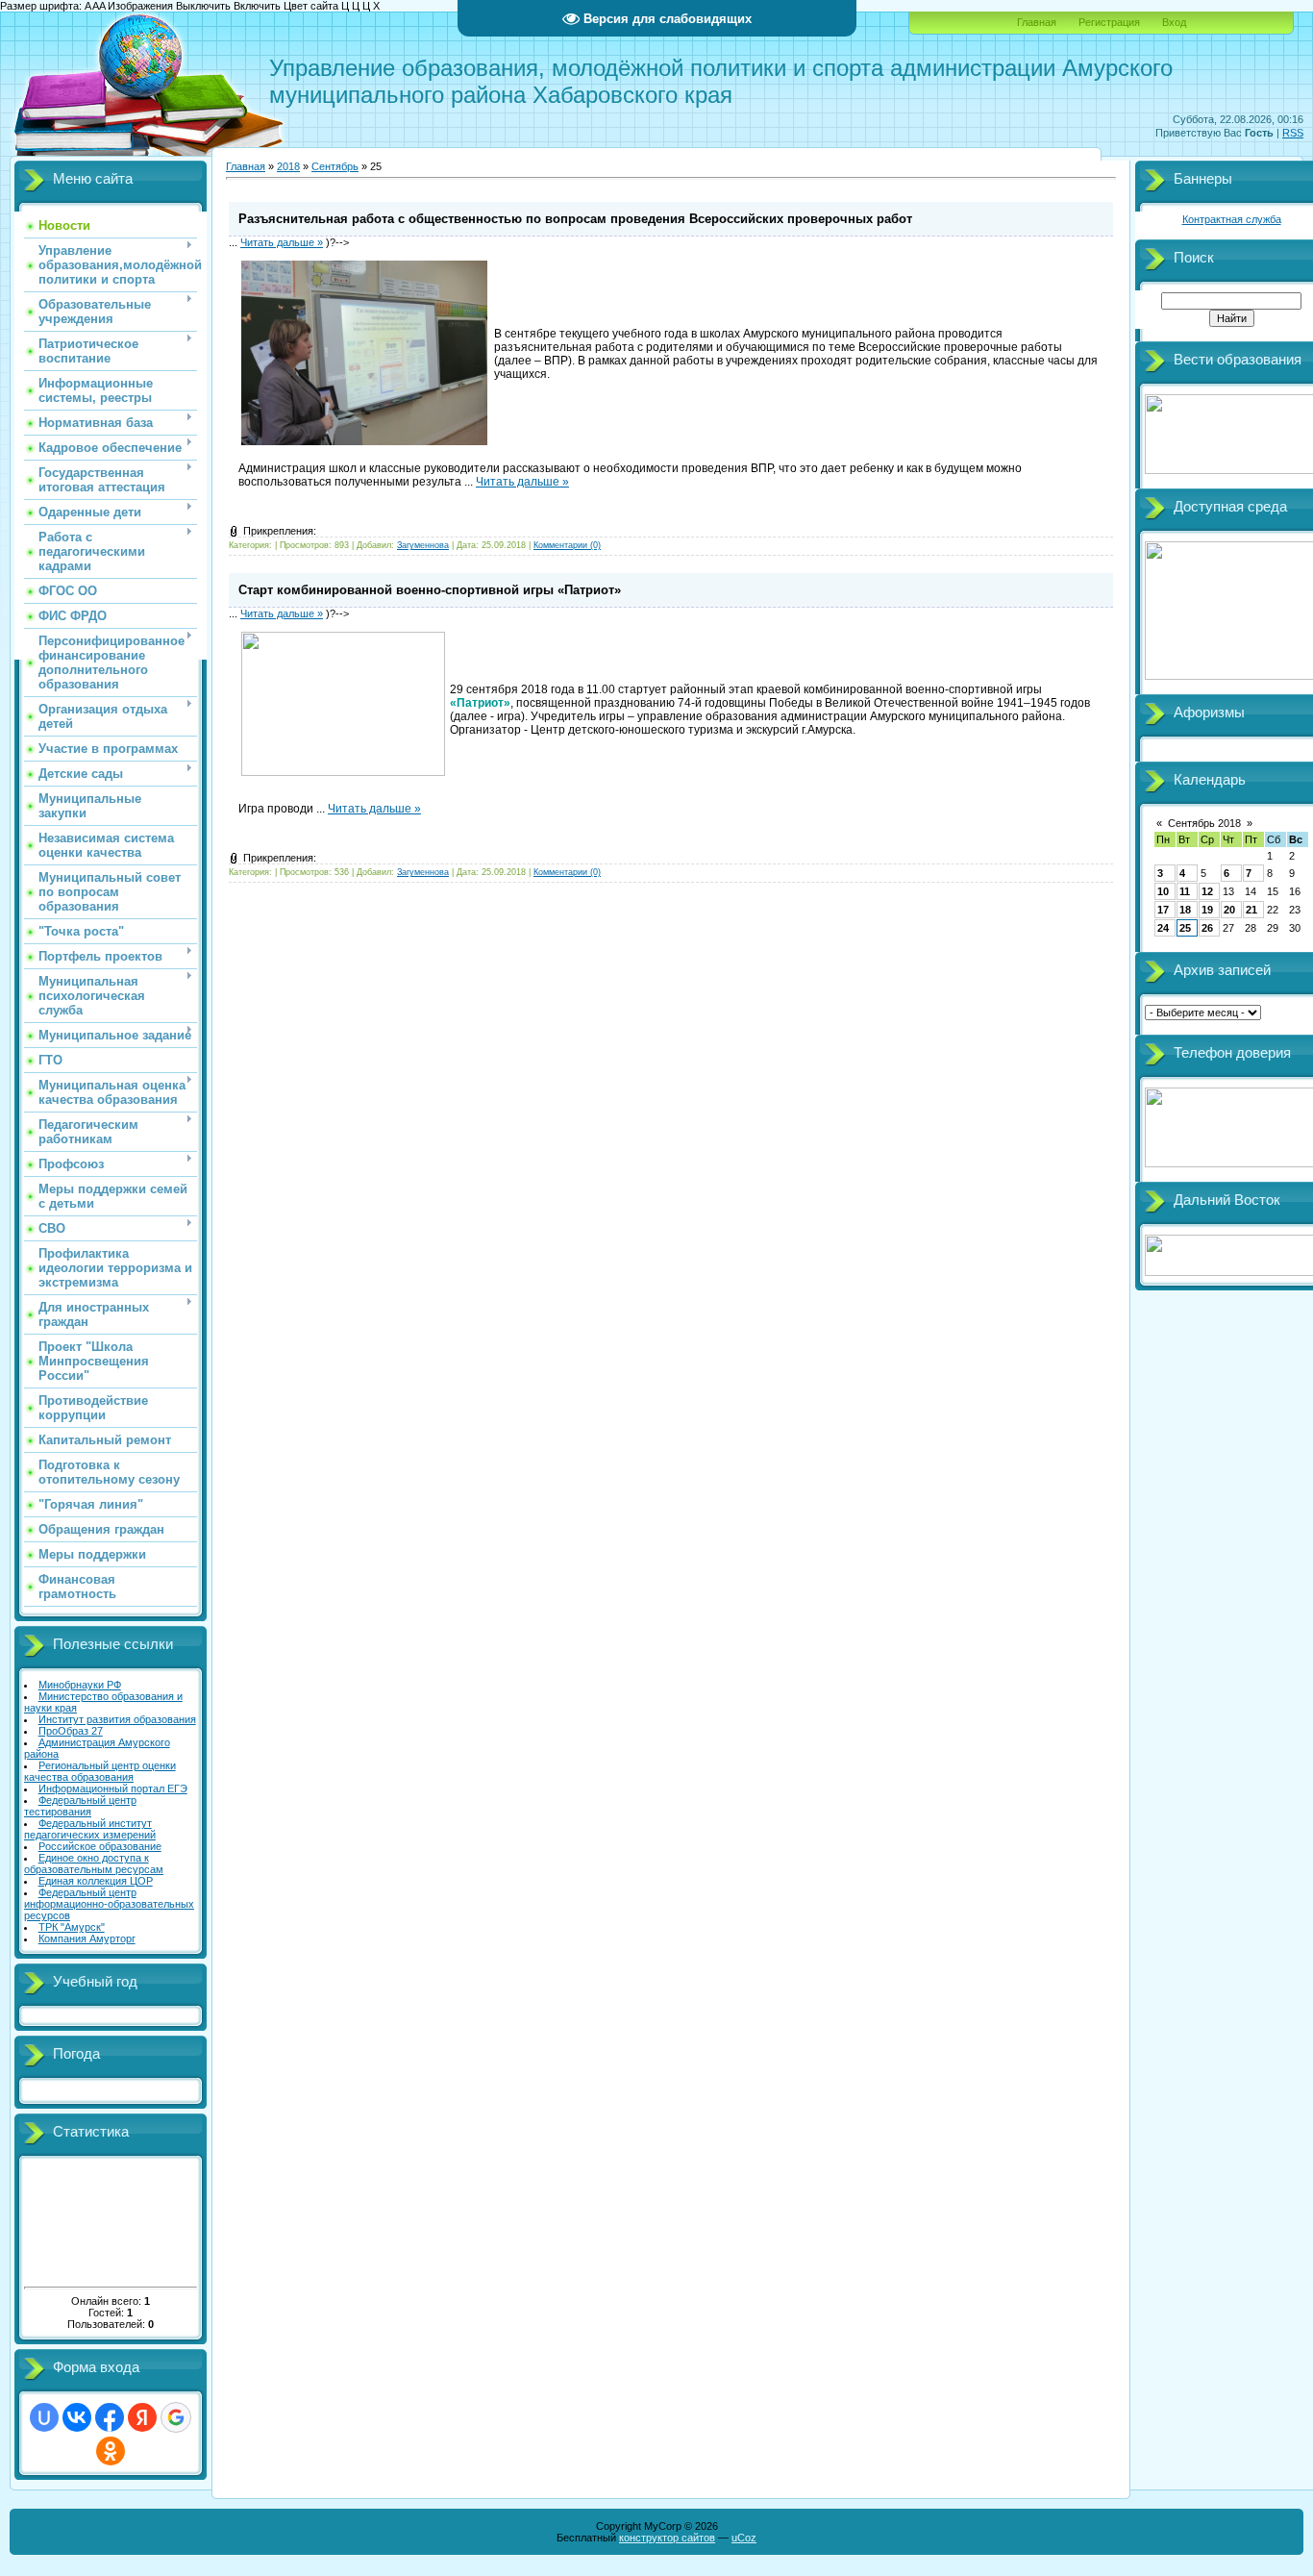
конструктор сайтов (667, 2538)
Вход (1174, 22)
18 (1185, 910)
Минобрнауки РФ (80, 1685)
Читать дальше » (282, 242)
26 (1207, 928)
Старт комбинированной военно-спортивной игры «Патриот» (430, 590)
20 (1229, 910)
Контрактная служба (1232, 219)
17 (1163, 910)
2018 (288, 166)
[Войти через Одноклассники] (111, 2451)
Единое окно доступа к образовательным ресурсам (94, 1863)
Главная (1037, 22)
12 (1207, 891)
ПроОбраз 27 (71, 1731)
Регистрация (1109, 22)
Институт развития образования (117, 1719)
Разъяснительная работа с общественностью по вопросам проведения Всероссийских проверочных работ (575, 219)
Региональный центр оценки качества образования (100, 1771)
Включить (257, 6)
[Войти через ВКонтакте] (77, 2417)
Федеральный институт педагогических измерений (90, 1829)
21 (1251, 910)
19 (1207, 910)
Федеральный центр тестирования (80, 1806)
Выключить (203, 6)
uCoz (744, 2538)
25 (1185, 928)
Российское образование (100, 1846)
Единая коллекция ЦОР (96, 1881)
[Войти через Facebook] (110, 2417)
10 (1163, 891)
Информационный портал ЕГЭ (113, 1788)
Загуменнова (423, 545)
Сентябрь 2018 (1204, 823)
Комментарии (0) (567, 545)
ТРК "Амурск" (72, 1927)
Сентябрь (335, 166)
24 (1163, 928)
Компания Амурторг (87, 1938)
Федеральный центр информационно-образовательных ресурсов (109, 1904)
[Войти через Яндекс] (142, 2417)
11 (1185, 891)
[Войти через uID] (44, 2417)
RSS (1293, 133)
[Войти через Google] (176, 2417)
